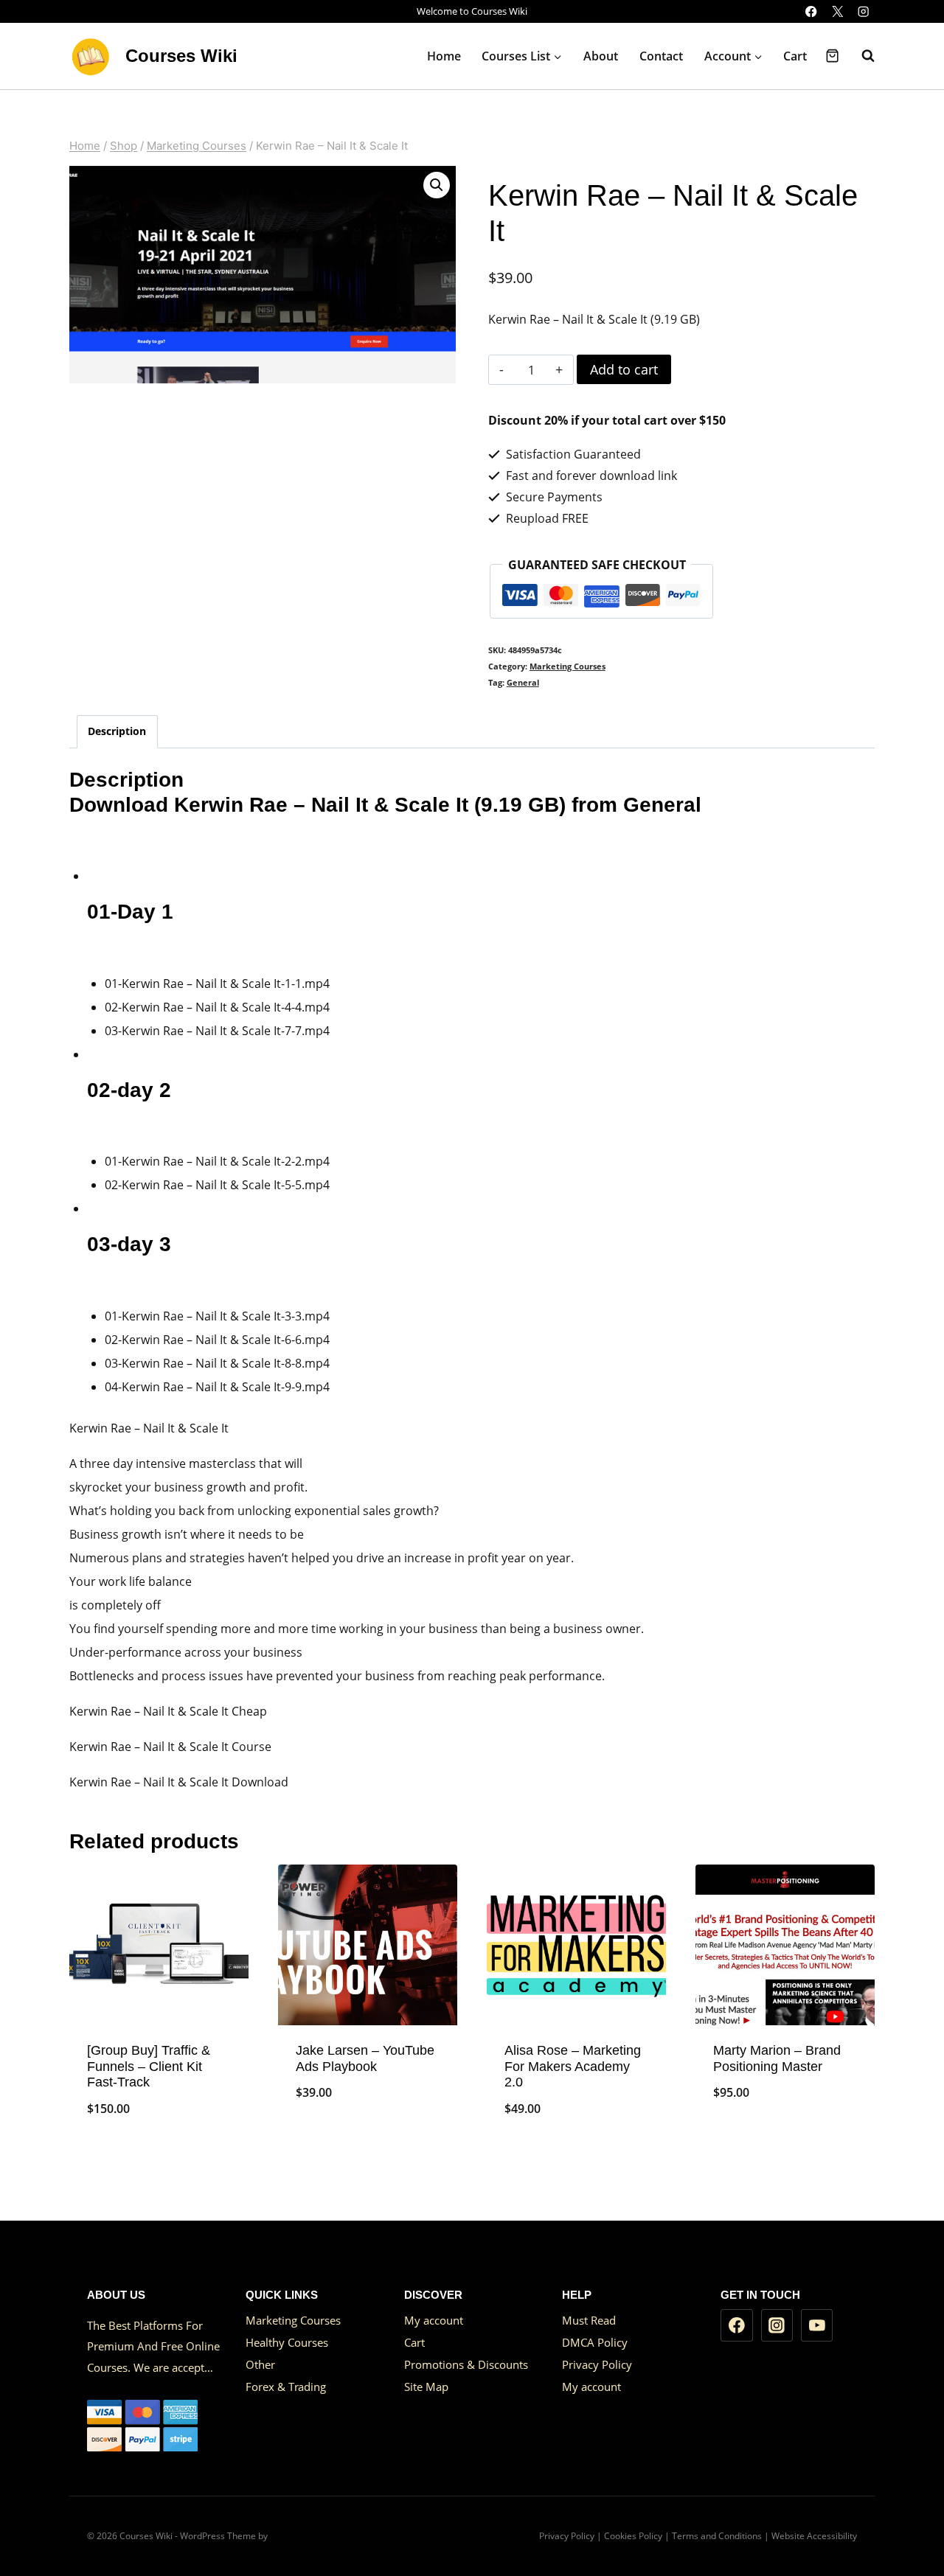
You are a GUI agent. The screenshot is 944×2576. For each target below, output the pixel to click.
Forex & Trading (286, 2387)
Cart (795, 56)
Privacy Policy (597, 2364)
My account (434, 2320)
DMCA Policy (595, 2342)
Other (260, 2364)
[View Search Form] (861, 56)
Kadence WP (295, 2536)
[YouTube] (817, 2325)
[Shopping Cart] (832, 56)
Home (444, 56)
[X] (837, 11)
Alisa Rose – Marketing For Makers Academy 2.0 (573, 2066)
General (523, 682)
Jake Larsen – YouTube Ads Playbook (365, 2058)
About (601, 56)
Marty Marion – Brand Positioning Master (777, 2058)
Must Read (589, 2320)
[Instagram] (863, 11)
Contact (661, 56)
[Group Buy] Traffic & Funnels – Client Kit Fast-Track (149, 2066)
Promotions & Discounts (466, 2364)
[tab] (117, 732)
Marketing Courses (568, 666)
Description (117, 731)
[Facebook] (812, 11)
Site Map (426, 2387)
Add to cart (624, 369)
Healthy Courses (287, 2342)
